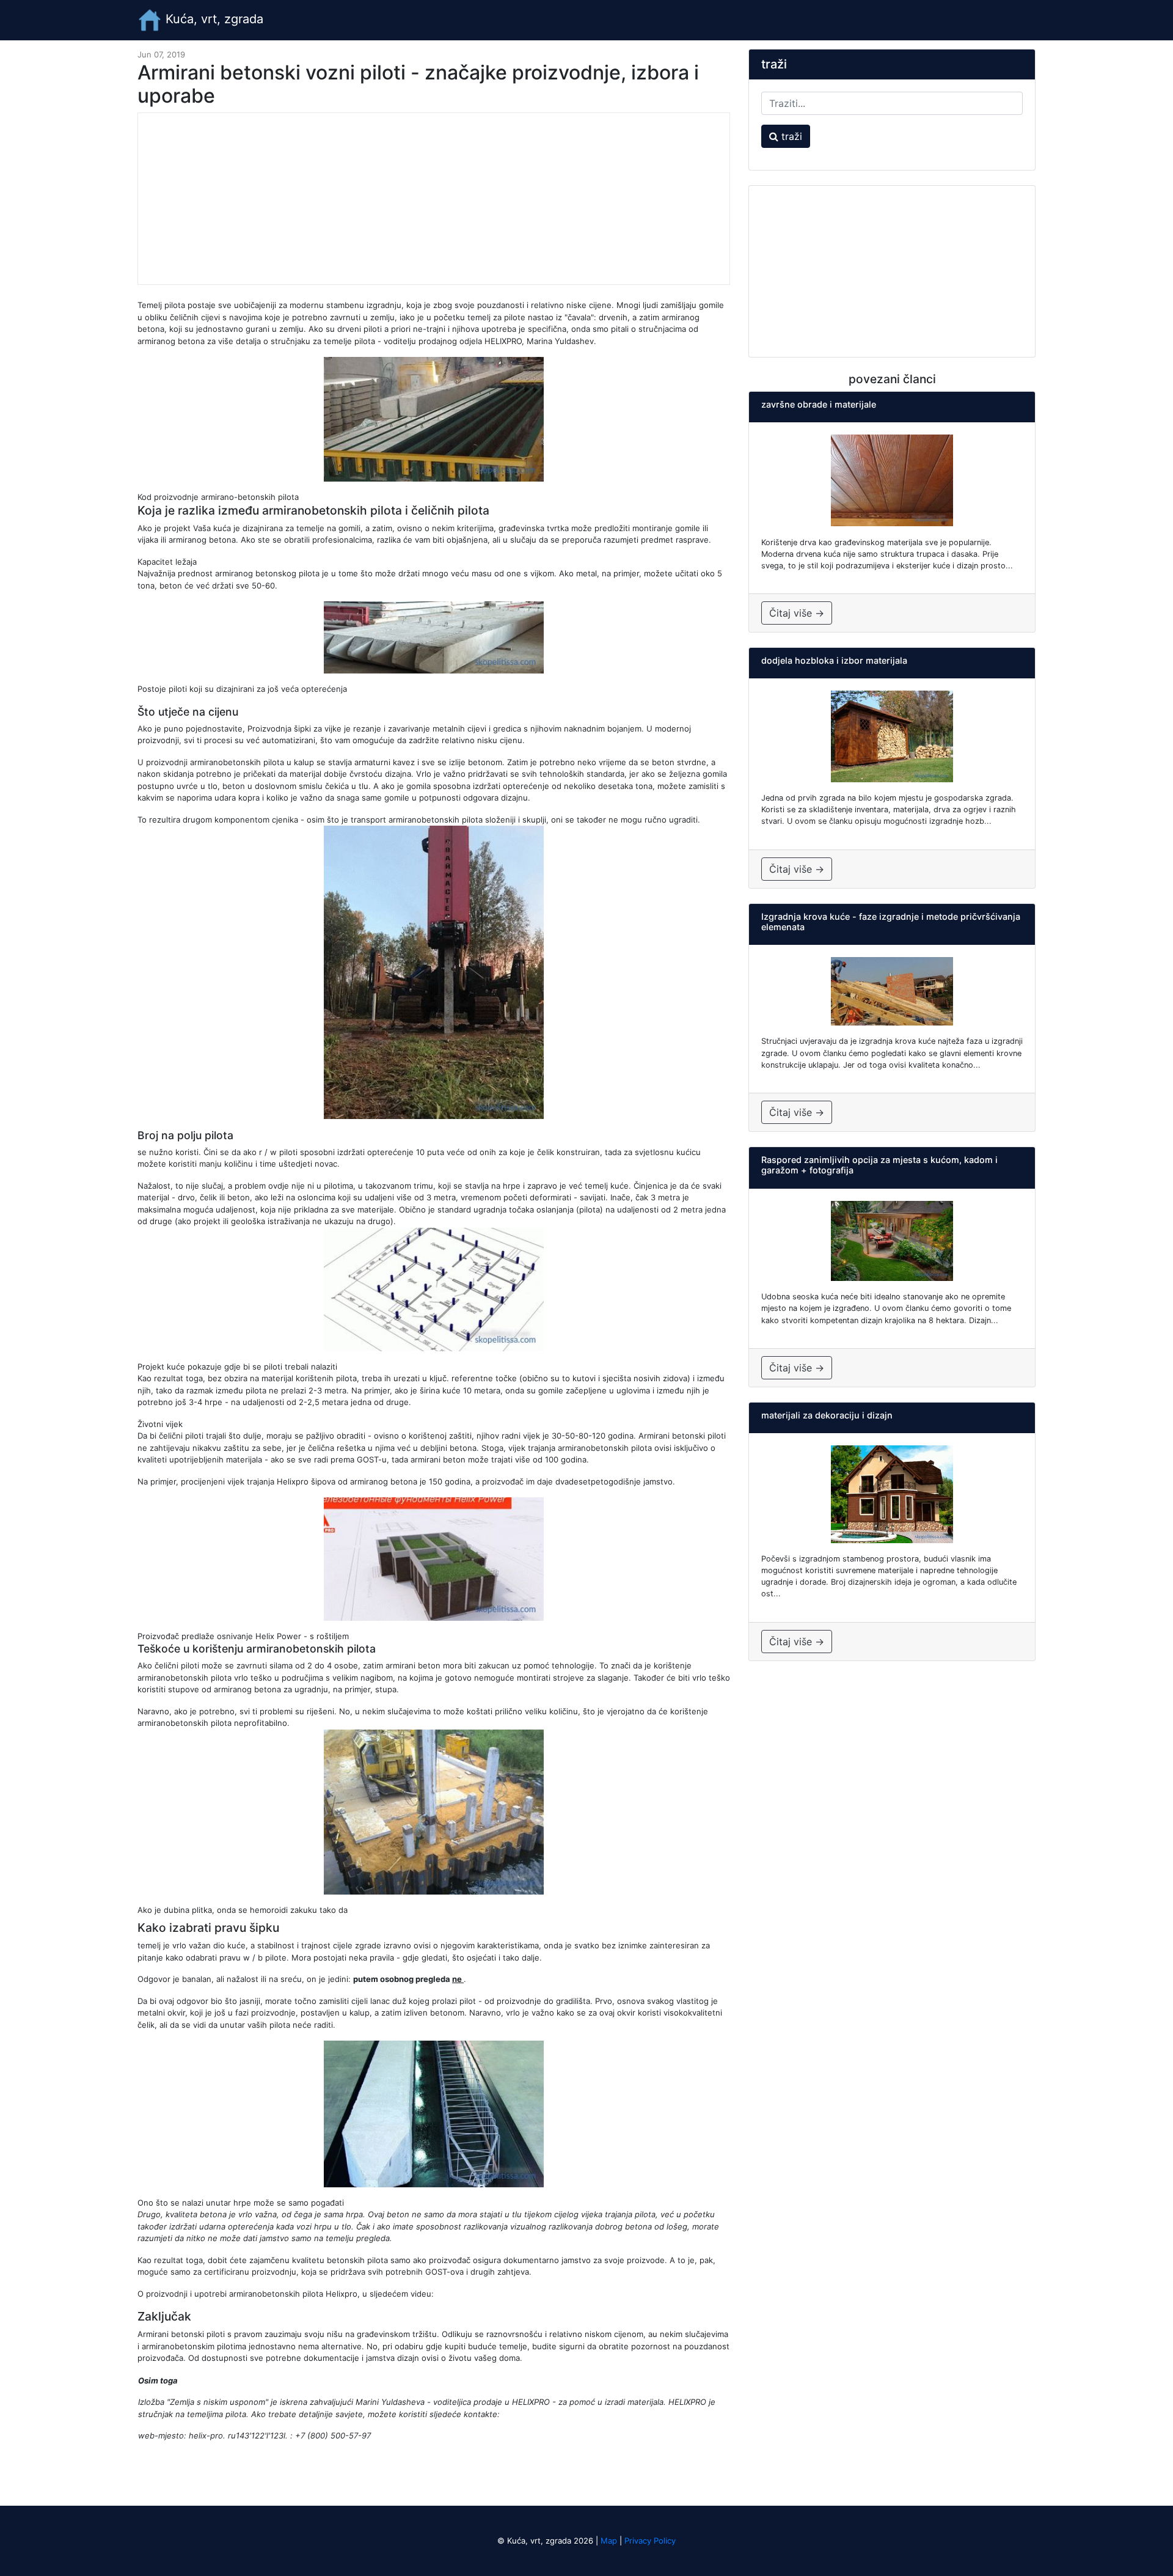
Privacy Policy (650, 2541)
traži (790, 136)
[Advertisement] (434, 199)
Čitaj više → (797, 613)
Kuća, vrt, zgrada (213, 19)
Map (609, 2541)
